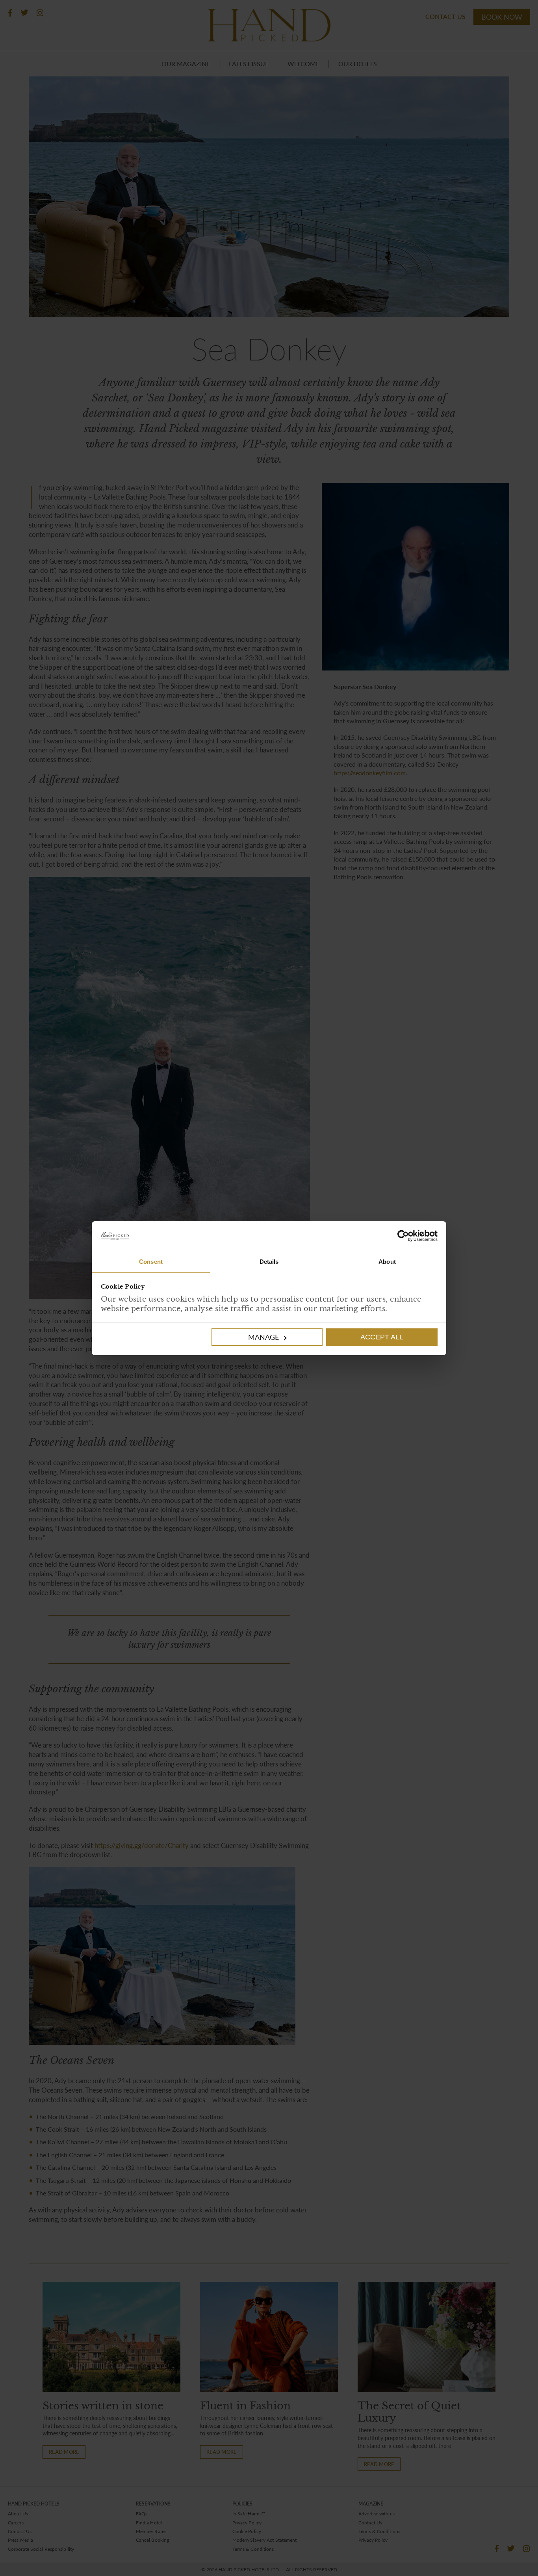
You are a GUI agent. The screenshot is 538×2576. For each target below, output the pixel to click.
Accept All (382, 1337)
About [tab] (387, 1262)
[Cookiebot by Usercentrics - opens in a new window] (353, 1236)
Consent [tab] (151, 1262)
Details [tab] (269, 1262)
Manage (263, 1337)
